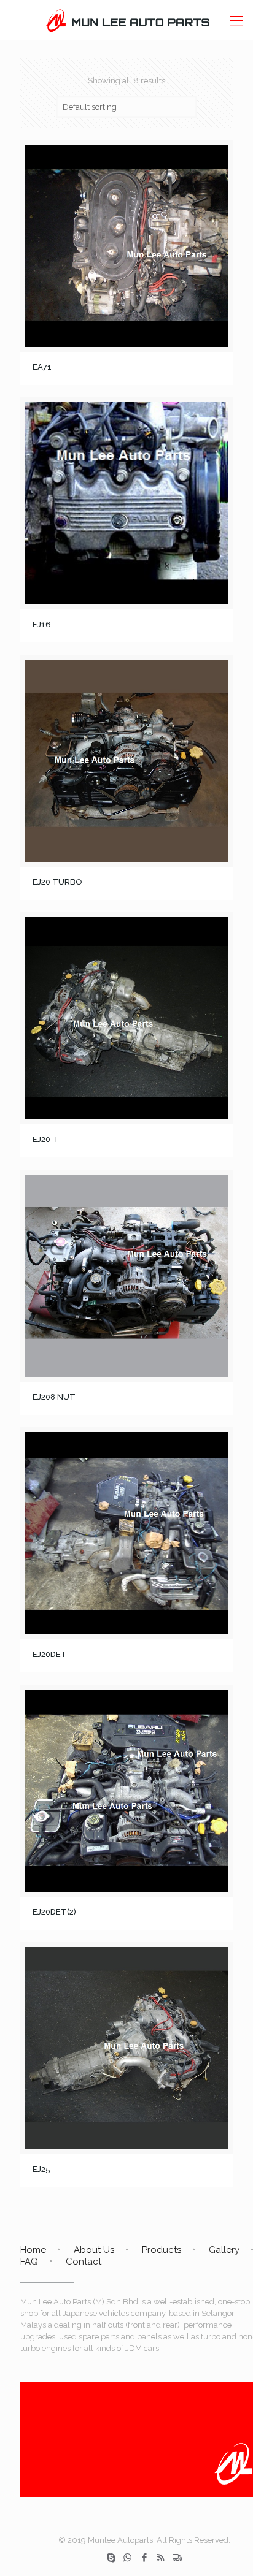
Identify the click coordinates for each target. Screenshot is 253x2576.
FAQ (29, 2262)
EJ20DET (50, 1654)
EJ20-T (46, 1139)
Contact (84, 2262)
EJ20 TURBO (57, 882)
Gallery (224, 2250)
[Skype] (111, 2558)
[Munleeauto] (126, 20)
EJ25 (41, 2169)
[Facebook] (144, 2558)
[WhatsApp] (127, 2558)
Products (162, 2250)
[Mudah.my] (177, 2558)
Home (33, 2250)
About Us (94, 2250)
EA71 (42, 367)
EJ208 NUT (54, 1397)
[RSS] (161, 2558)
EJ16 (42, 624)
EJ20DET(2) (54, 1912)
